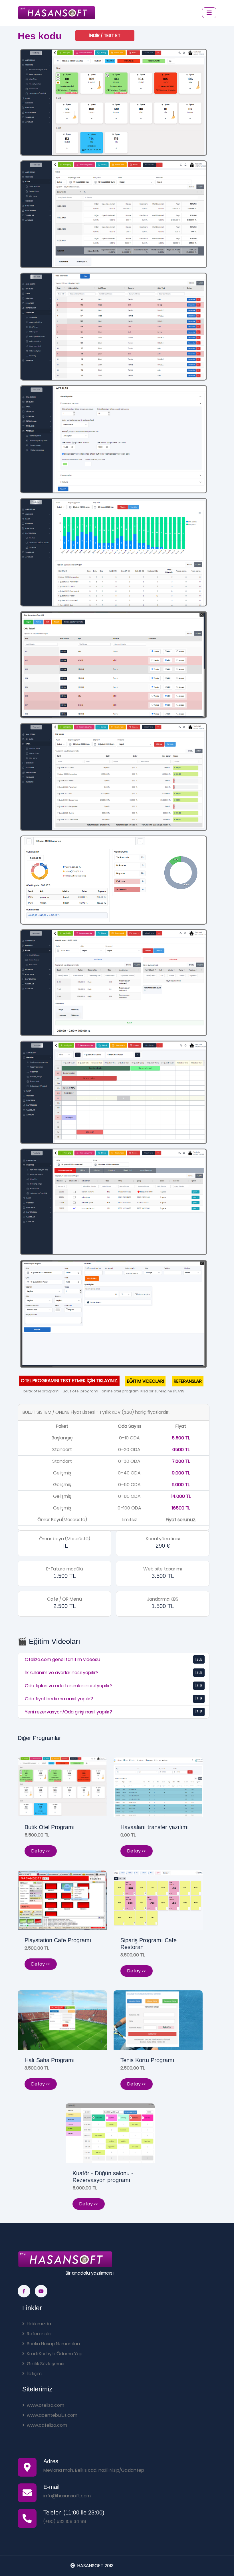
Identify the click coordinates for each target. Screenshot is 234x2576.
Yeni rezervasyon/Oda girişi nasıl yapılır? (68, 1712)
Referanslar (40, 2334)
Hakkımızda (39, 2324)
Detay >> (41, 1851)
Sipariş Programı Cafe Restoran (149, 1944)
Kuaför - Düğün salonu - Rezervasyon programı (103, 2177)
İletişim (34, 2374)
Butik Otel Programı (50, 1827)
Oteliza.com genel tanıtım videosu (62, 1659)
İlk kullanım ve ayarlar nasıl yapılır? (62, 1673)
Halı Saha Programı (50, 2060)
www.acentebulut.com (52, 2415)
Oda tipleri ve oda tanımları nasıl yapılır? (69, 1686)
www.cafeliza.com (47, 2425)
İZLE (199, 1659)
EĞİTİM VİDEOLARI (145, 1381)
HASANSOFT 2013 (95, 2566)
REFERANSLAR (188, 1381)
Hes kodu (40, 36)
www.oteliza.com (46, 2405)
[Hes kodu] (114, 102)
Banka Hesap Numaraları (53, 2344)
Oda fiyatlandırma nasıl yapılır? (59, 1699)
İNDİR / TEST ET (105, 35)
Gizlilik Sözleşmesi (46, 2364)
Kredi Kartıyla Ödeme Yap (55, 2354)
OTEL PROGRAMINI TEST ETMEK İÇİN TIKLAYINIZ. (69, 1381)
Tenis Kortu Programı (147, 2060)
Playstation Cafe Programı (58, 1940)
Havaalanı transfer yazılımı (155, 1827)
